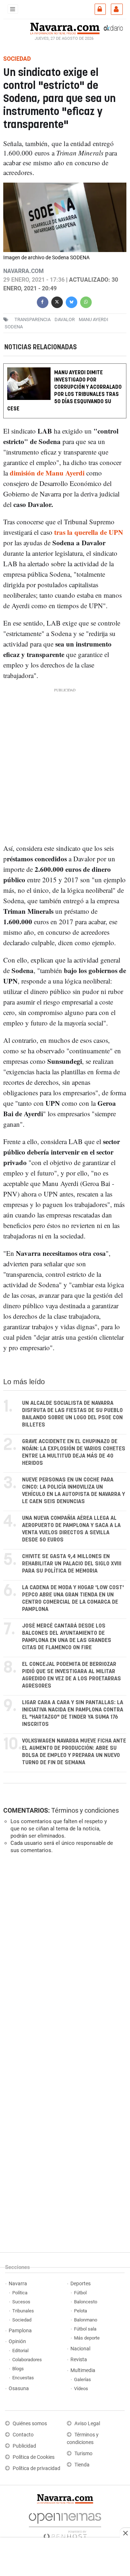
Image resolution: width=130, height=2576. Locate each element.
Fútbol (80, 2293)
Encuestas (23, 2378)
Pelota (81, 2311)
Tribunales (23, 2311)
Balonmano (86, 2320)
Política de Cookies (34, 2457)
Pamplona (20, 2331)
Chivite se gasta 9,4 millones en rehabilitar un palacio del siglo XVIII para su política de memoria (72, 1564)
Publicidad (24, 2446)
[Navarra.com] (65, 28)
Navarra (18, 2284)
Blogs (18, 2369)
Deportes (81, 2284)
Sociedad (22, 2320)
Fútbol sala (85, 2329)
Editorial (20, 2351)
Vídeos (81, 2389)
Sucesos (21, 2302)
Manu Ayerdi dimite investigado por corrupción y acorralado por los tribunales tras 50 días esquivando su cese (64, 391)
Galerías (83, 2379)
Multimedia (83, 2370)
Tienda (82, 2465)
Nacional (80, 2349)
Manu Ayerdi (94, 319)
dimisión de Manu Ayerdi (48, 473)
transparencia (32, 319)
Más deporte (87, 2338)
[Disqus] (64, 1959)
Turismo (83, 2454)
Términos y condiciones (85, 1810)
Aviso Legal (87, 2424)
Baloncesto (86, 2302)
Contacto (23, 2435)
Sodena (14, 327)
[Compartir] (43, 301)
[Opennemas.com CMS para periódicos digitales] (65, 2524)
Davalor (65, 319)
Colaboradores (27, 2360)
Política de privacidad (36, 2468)
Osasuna (19, 2389)
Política (20, 2293)
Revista (79, 2360)
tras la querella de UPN (89, 532)
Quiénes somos (30, 2424)
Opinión (17, 2342)
